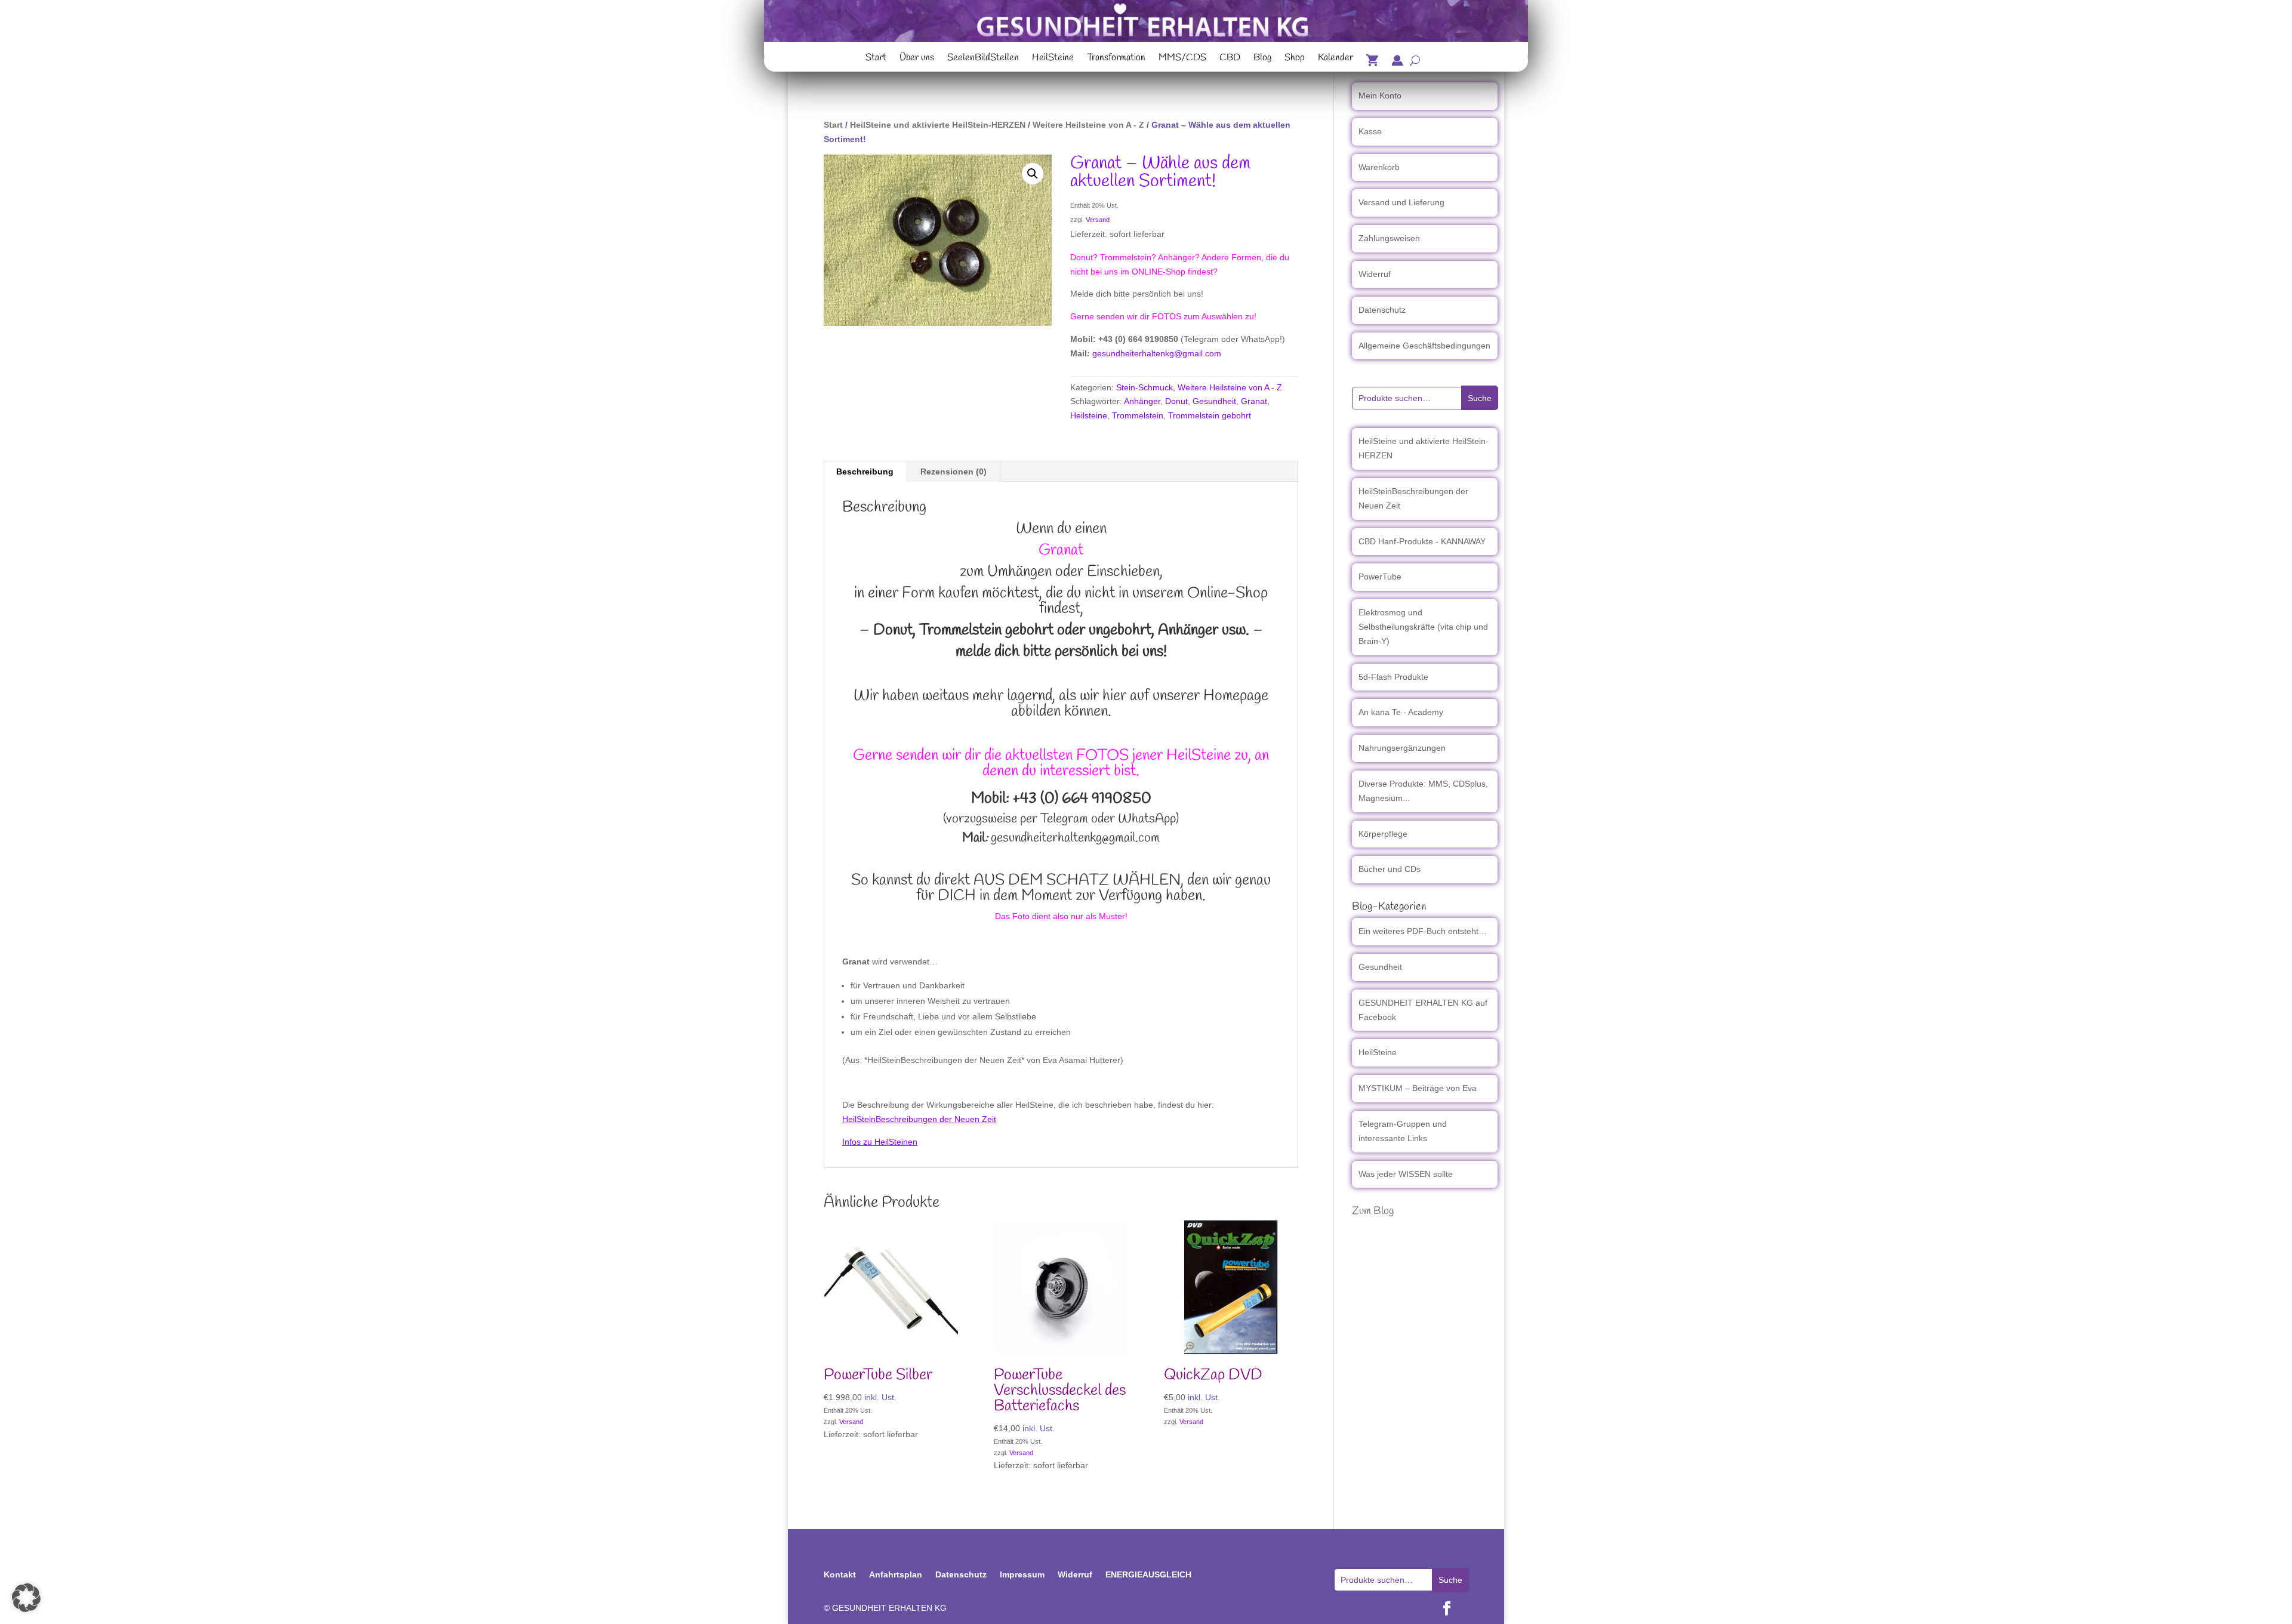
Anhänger (1142, 401)
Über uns (917, 59)
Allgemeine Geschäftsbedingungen (1424, 346)
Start (876, 59)
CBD (1230, 59)
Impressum (1022, 1574)
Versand (1098, 220)
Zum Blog (1373, 1211)
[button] (1033, 174)
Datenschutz (1382, 310)
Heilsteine (1089, 415)
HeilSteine (1053, 59)
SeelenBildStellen (983, 59)
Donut (1176, 401)
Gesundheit (1214, 401)
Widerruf (1375, 274)
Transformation (1116, 59)
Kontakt (840, 1574)
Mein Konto (1380, 95)
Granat (1254, 401)
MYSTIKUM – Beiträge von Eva (1418, 1088)
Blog (1262, 59)
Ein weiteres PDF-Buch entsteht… (1423, 931)
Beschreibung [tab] (865, 472)
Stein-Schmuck (1145, 387)
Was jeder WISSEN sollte (1406, 1174)
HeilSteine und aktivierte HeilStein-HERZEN (938, 125)
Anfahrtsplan (896, 1574)
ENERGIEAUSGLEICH (1148, 1574)
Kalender (1336, 59)
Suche (1480, 398)
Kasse (1370, 131)
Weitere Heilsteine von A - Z (1088, 125)
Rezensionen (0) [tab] (954, 472)
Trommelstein (1138, 415)
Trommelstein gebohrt (1210, 415)
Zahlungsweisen (1389, 238)
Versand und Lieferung (1401, 202)
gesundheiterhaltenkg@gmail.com (1157, 353)
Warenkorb (1379, 167)
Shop (1295, 59)
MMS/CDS (1182, 59)
